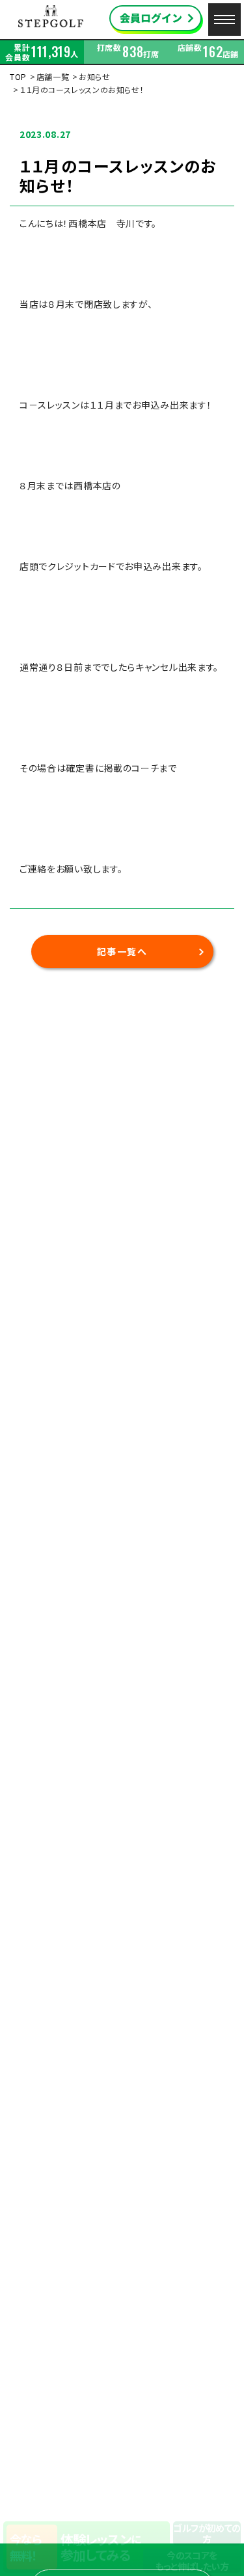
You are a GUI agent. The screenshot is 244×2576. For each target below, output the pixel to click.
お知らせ (94, 76)
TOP (18, 76)
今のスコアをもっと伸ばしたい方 (192, 2561)
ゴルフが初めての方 (207, 2533)
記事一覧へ (122, 951)
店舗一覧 (53, 76)
